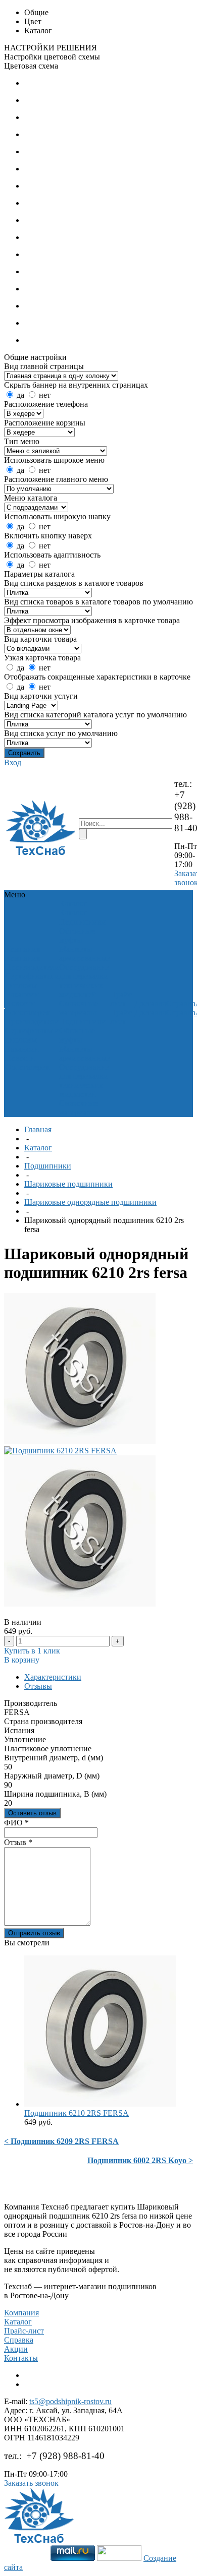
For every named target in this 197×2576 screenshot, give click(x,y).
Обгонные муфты (77, 935)
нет (45, 395)
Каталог (38, 1148)
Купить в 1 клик (32, 1651)
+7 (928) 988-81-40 (65, 2456)
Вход (13, 762)
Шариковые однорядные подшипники (90, 1202)
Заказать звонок (31, 2483)
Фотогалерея (27, 1013)
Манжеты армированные (85, 954)
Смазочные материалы (79, 1008)
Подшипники (83, 922)
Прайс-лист (24, 2331)
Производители (32, 967)
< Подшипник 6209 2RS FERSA (61, 2141)
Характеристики (53, 1677)
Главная (38, 1129)
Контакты (21, 2358)
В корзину (22, 1660)
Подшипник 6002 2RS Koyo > (140, 2160)
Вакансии (22, 994)
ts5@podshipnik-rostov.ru (70, 2401)
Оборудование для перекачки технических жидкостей (84, 981)
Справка (19, 2340)
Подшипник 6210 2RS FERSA (77, 2113)
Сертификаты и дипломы (32, 981)
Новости (20, 1003)
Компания (21, 2313)
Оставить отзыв (32, 1813)
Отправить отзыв (34, 1933)
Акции (16, 2349)
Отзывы (38, 1686)
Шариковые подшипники (68, 1184)
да (20, 395)
